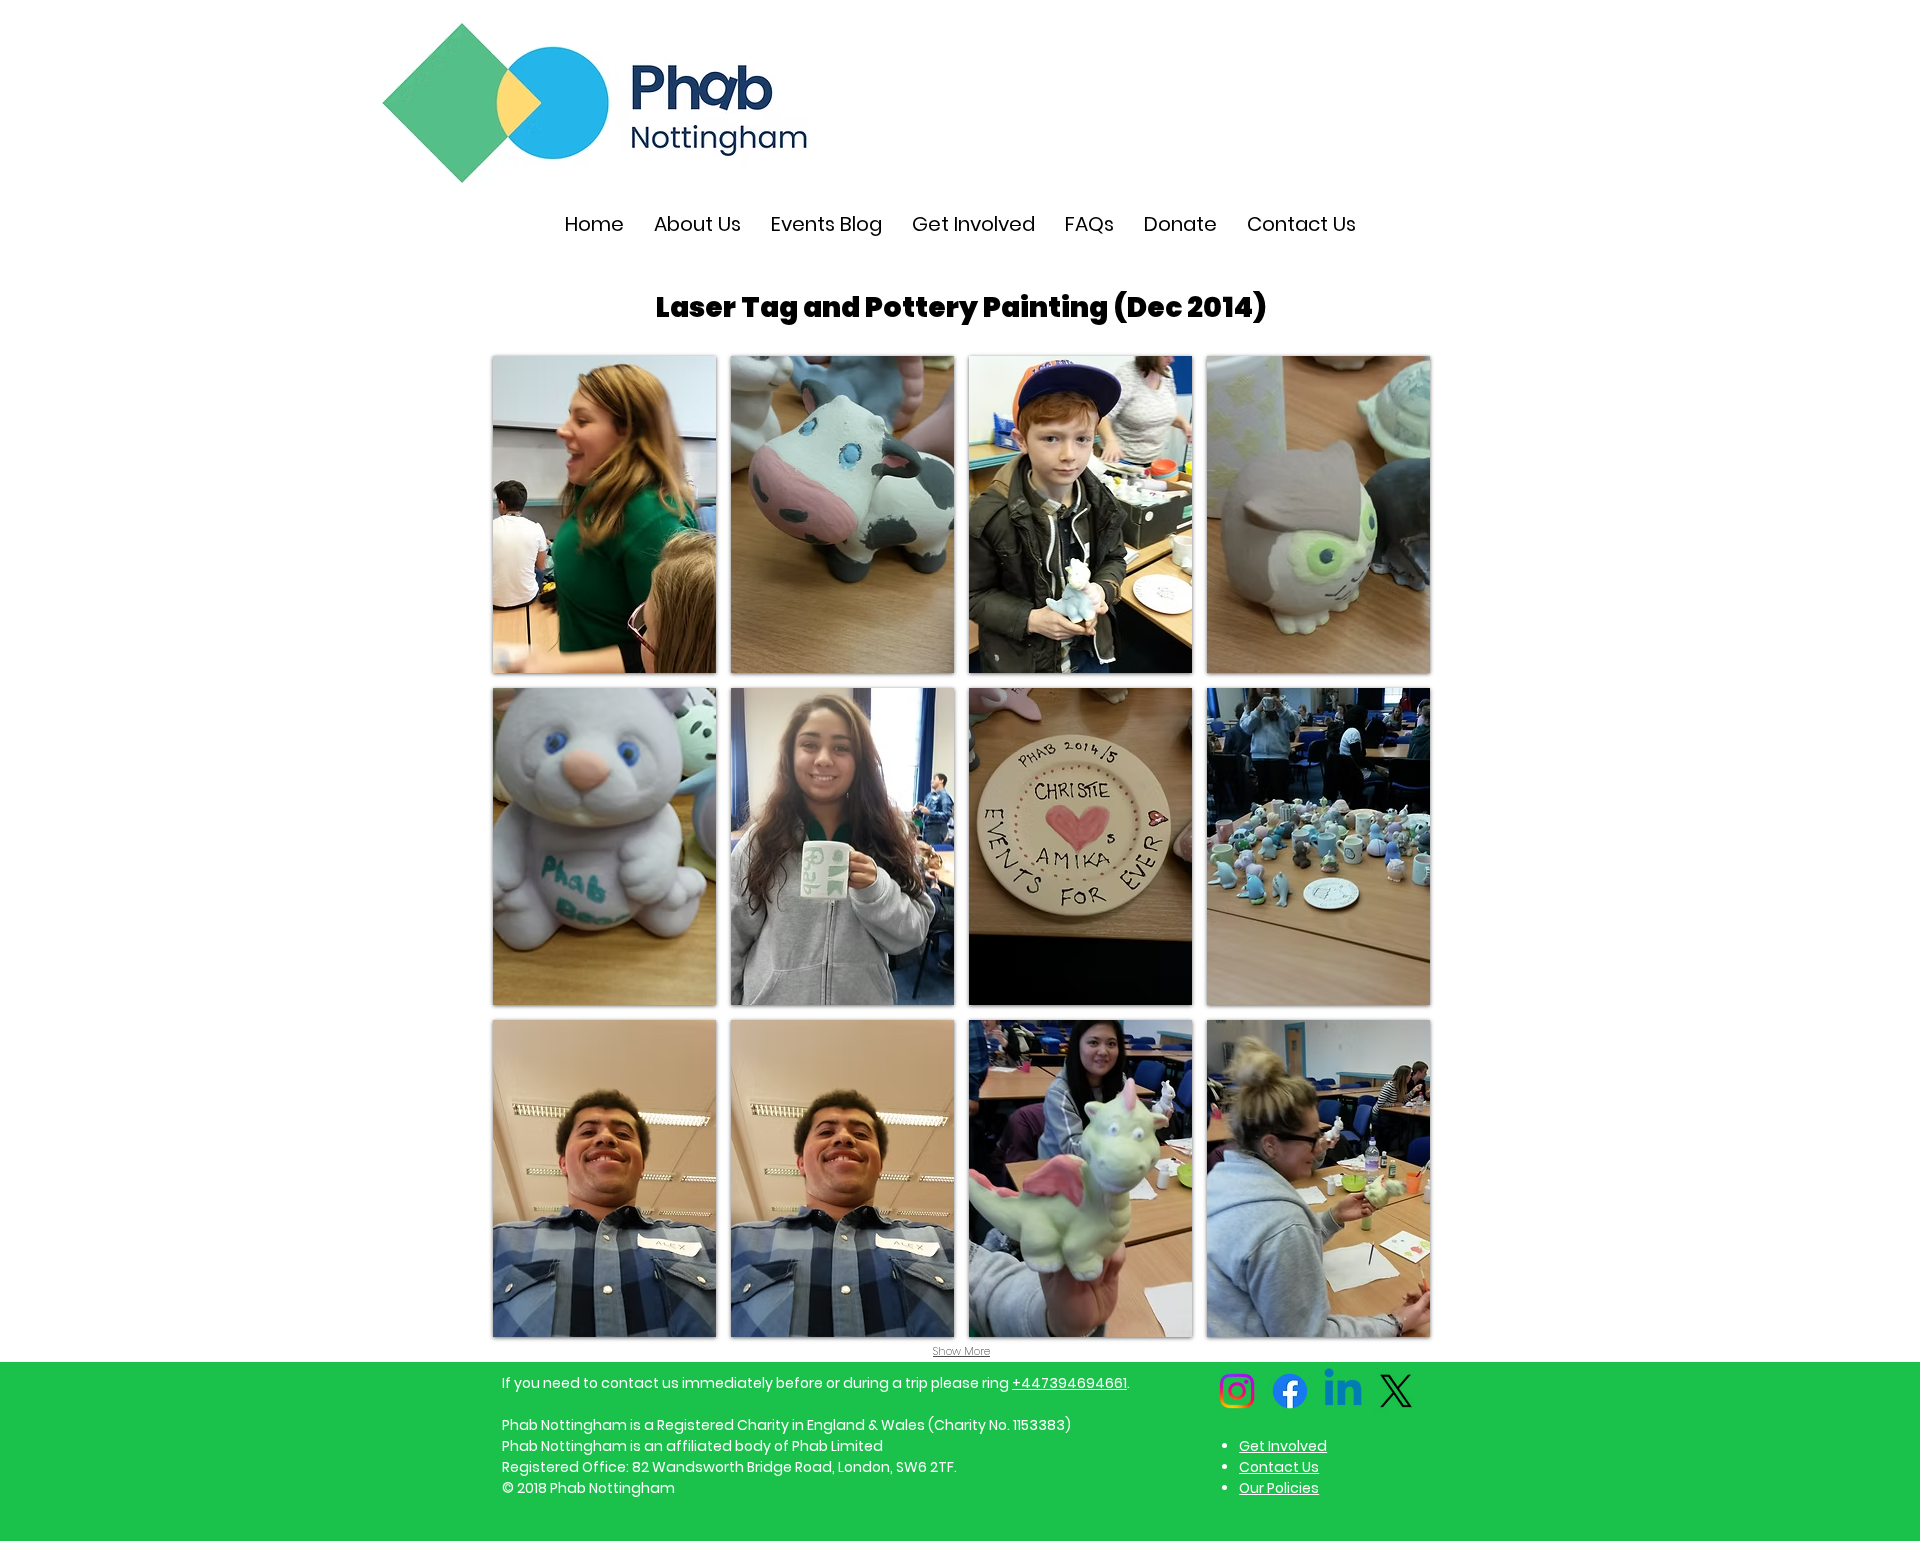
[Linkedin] (1343, 1391)
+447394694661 (1069, 1383)
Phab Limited (837, 1446)
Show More (961, 1351)
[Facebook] (1290, 1391)
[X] (1396, 1391)
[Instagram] (1237, 1391)
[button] (604, 514)
